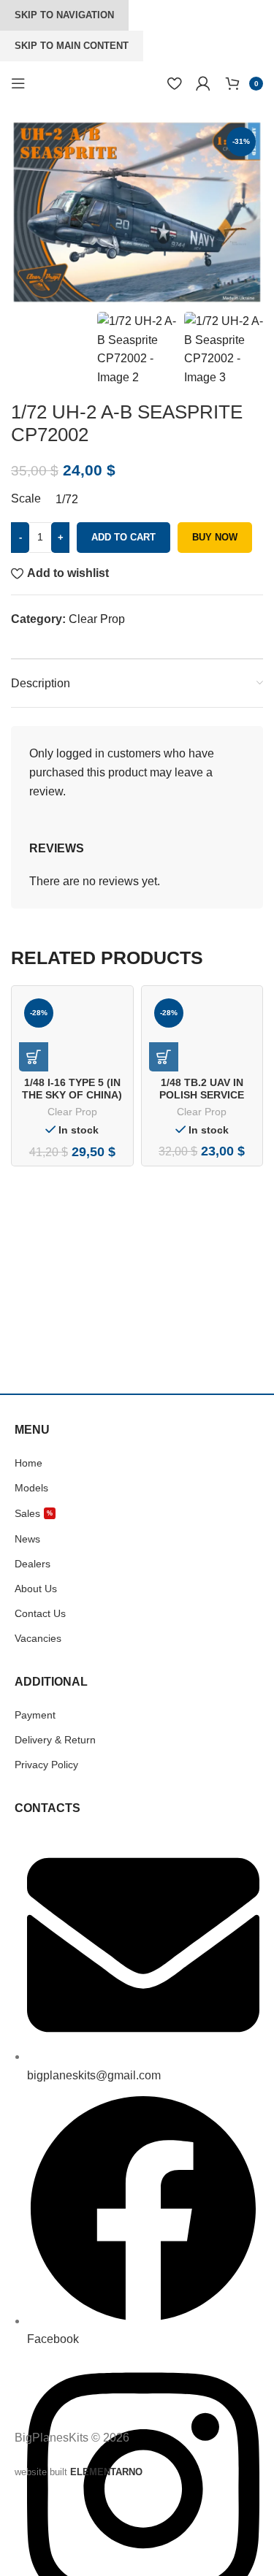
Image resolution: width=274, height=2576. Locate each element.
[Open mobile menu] (18, 83)
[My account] (203, 83)
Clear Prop (97, 619)
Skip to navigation (64, 15)
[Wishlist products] (174, 83)
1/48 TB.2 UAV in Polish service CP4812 (202, 1095)
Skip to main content (72, 46)
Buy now (215, 537)
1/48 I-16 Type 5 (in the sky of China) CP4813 (72, 1095)
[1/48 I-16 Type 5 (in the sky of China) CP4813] (72, 1032)
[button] (34, 1057)
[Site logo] (73, 82)
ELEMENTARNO (106, 2472)
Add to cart (123, 537)
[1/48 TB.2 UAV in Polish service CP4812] (202, 1032)
